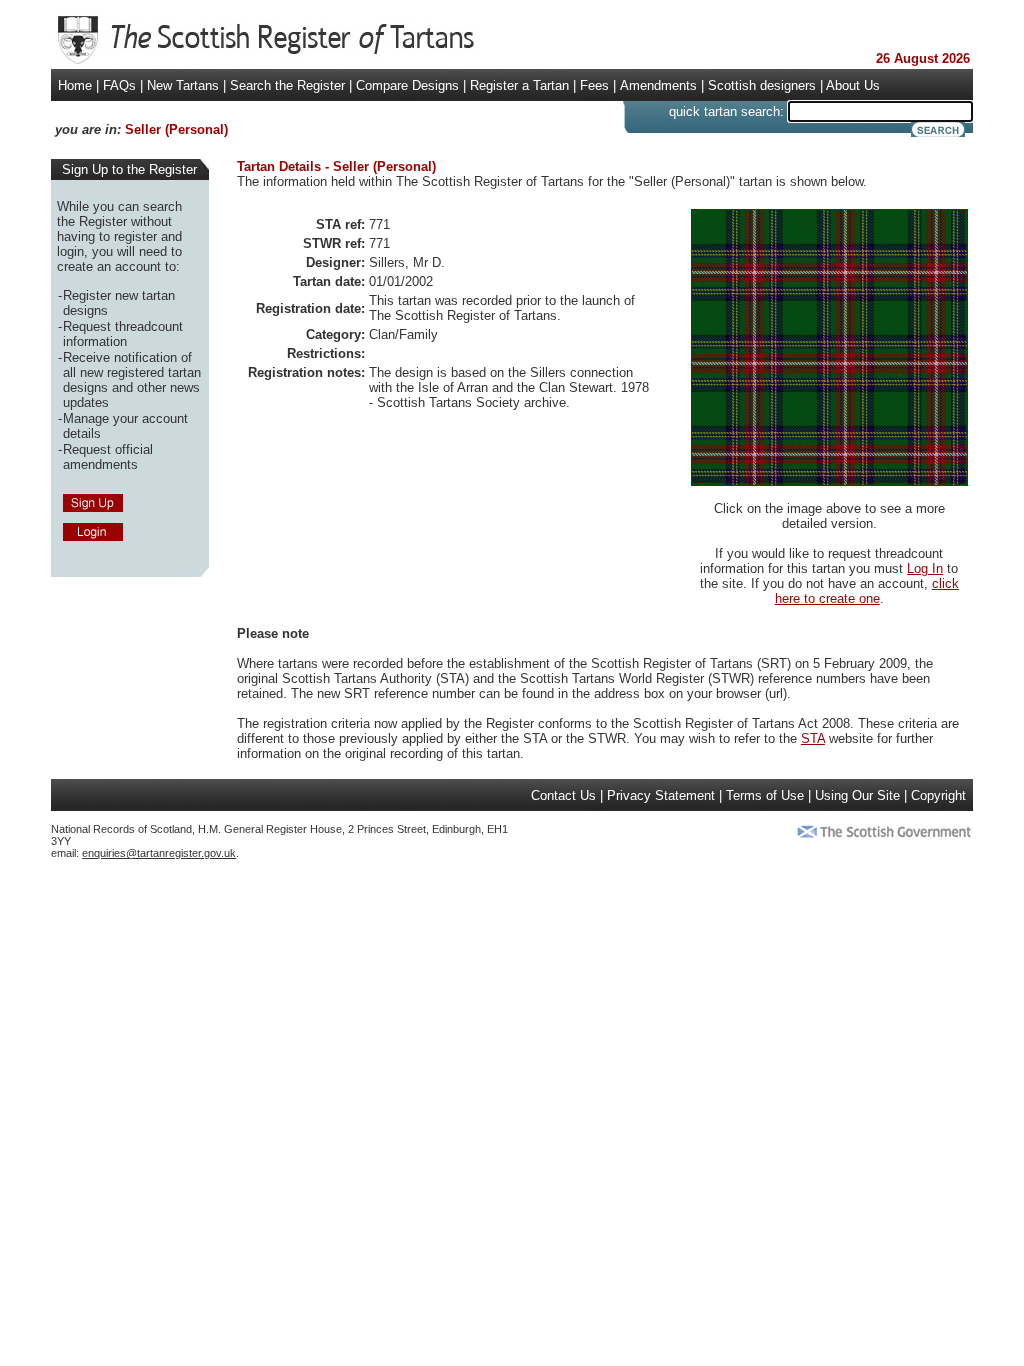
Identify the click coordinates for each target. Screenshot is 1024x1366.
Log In (925, 568)
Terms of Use (765, 795)
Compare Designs (407, 85)
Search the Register (287, 85)
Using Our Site (857, 795)
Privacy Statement (661, 795)
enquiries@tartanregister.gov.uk (159, 853)
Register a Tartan (519, 85)
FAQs (119, 85)
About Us (853, 85)
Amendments (658, 85)
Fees (594, 85)
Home (75, 85)
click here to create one (867, 591)
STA (813, 738)
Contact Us (563, 795)
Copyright (938, 795)
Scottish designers (762, 85)
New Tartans (183, 85)
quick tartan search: (726, 111)
